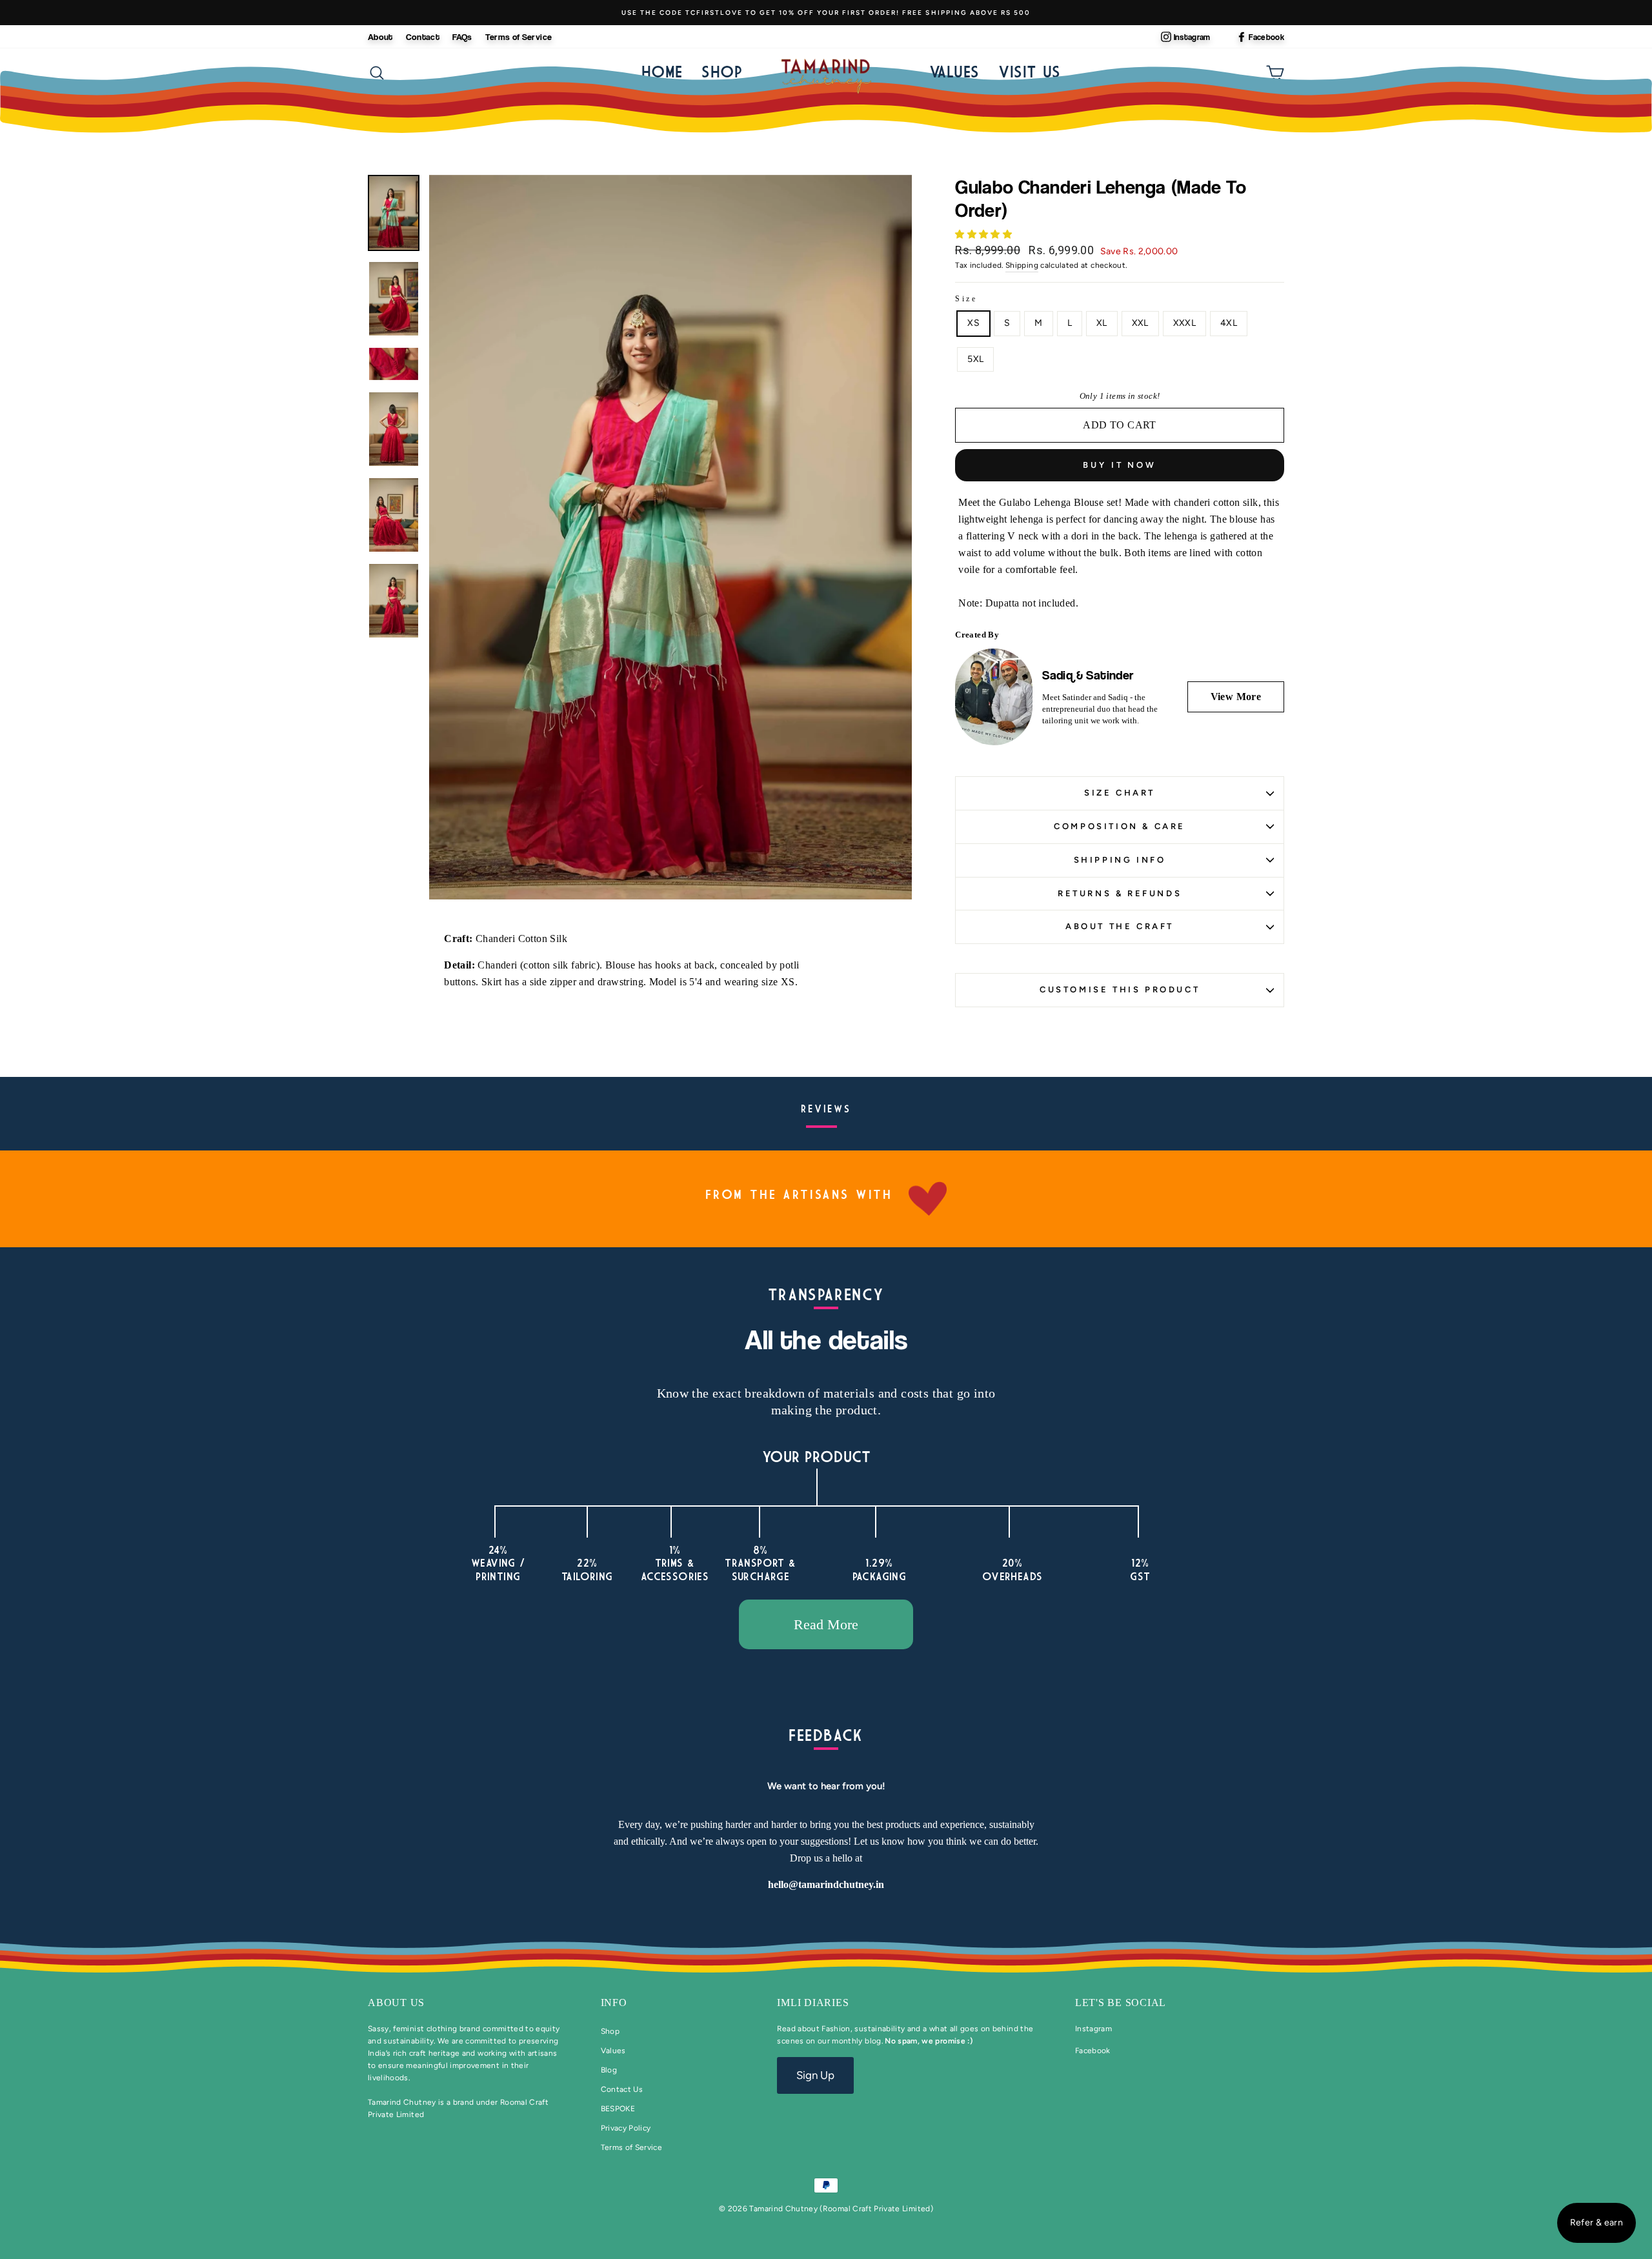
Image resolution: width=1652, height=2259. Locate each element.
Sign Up (815, 2075)
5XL (975, 359)
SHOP (722, 71)
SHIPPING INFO (1120, 860)
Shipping (1022, 265)
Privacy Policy (626, 2128)
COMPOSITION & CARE (1120, 826)
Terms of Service (519, 36)
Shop (610, 2031)
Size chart (1120, 793)
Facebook (1266, 37)
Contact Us (622, 2089)
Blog (609, 2070)
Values (954, 71)
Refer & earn (1597, 2223)
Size (966, 299)
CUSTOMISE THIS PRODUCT (1120, 989)
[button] (984, 235)
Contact (423, 36)
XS (973, 323)
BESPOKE (618, 2109)
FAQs (462, 36)
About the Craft (1120, 926)
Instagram (1192, 37)
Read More (826, 1624)
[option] (826, 13)
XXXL (1184, 323)
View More (1236, 697)
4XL (1229, 323)
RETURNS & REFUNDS (1120, 893)
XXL (1140, 323)
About (380, 36)
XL (1102, 323)
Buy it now (1120, 465)
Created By (977, 635)
